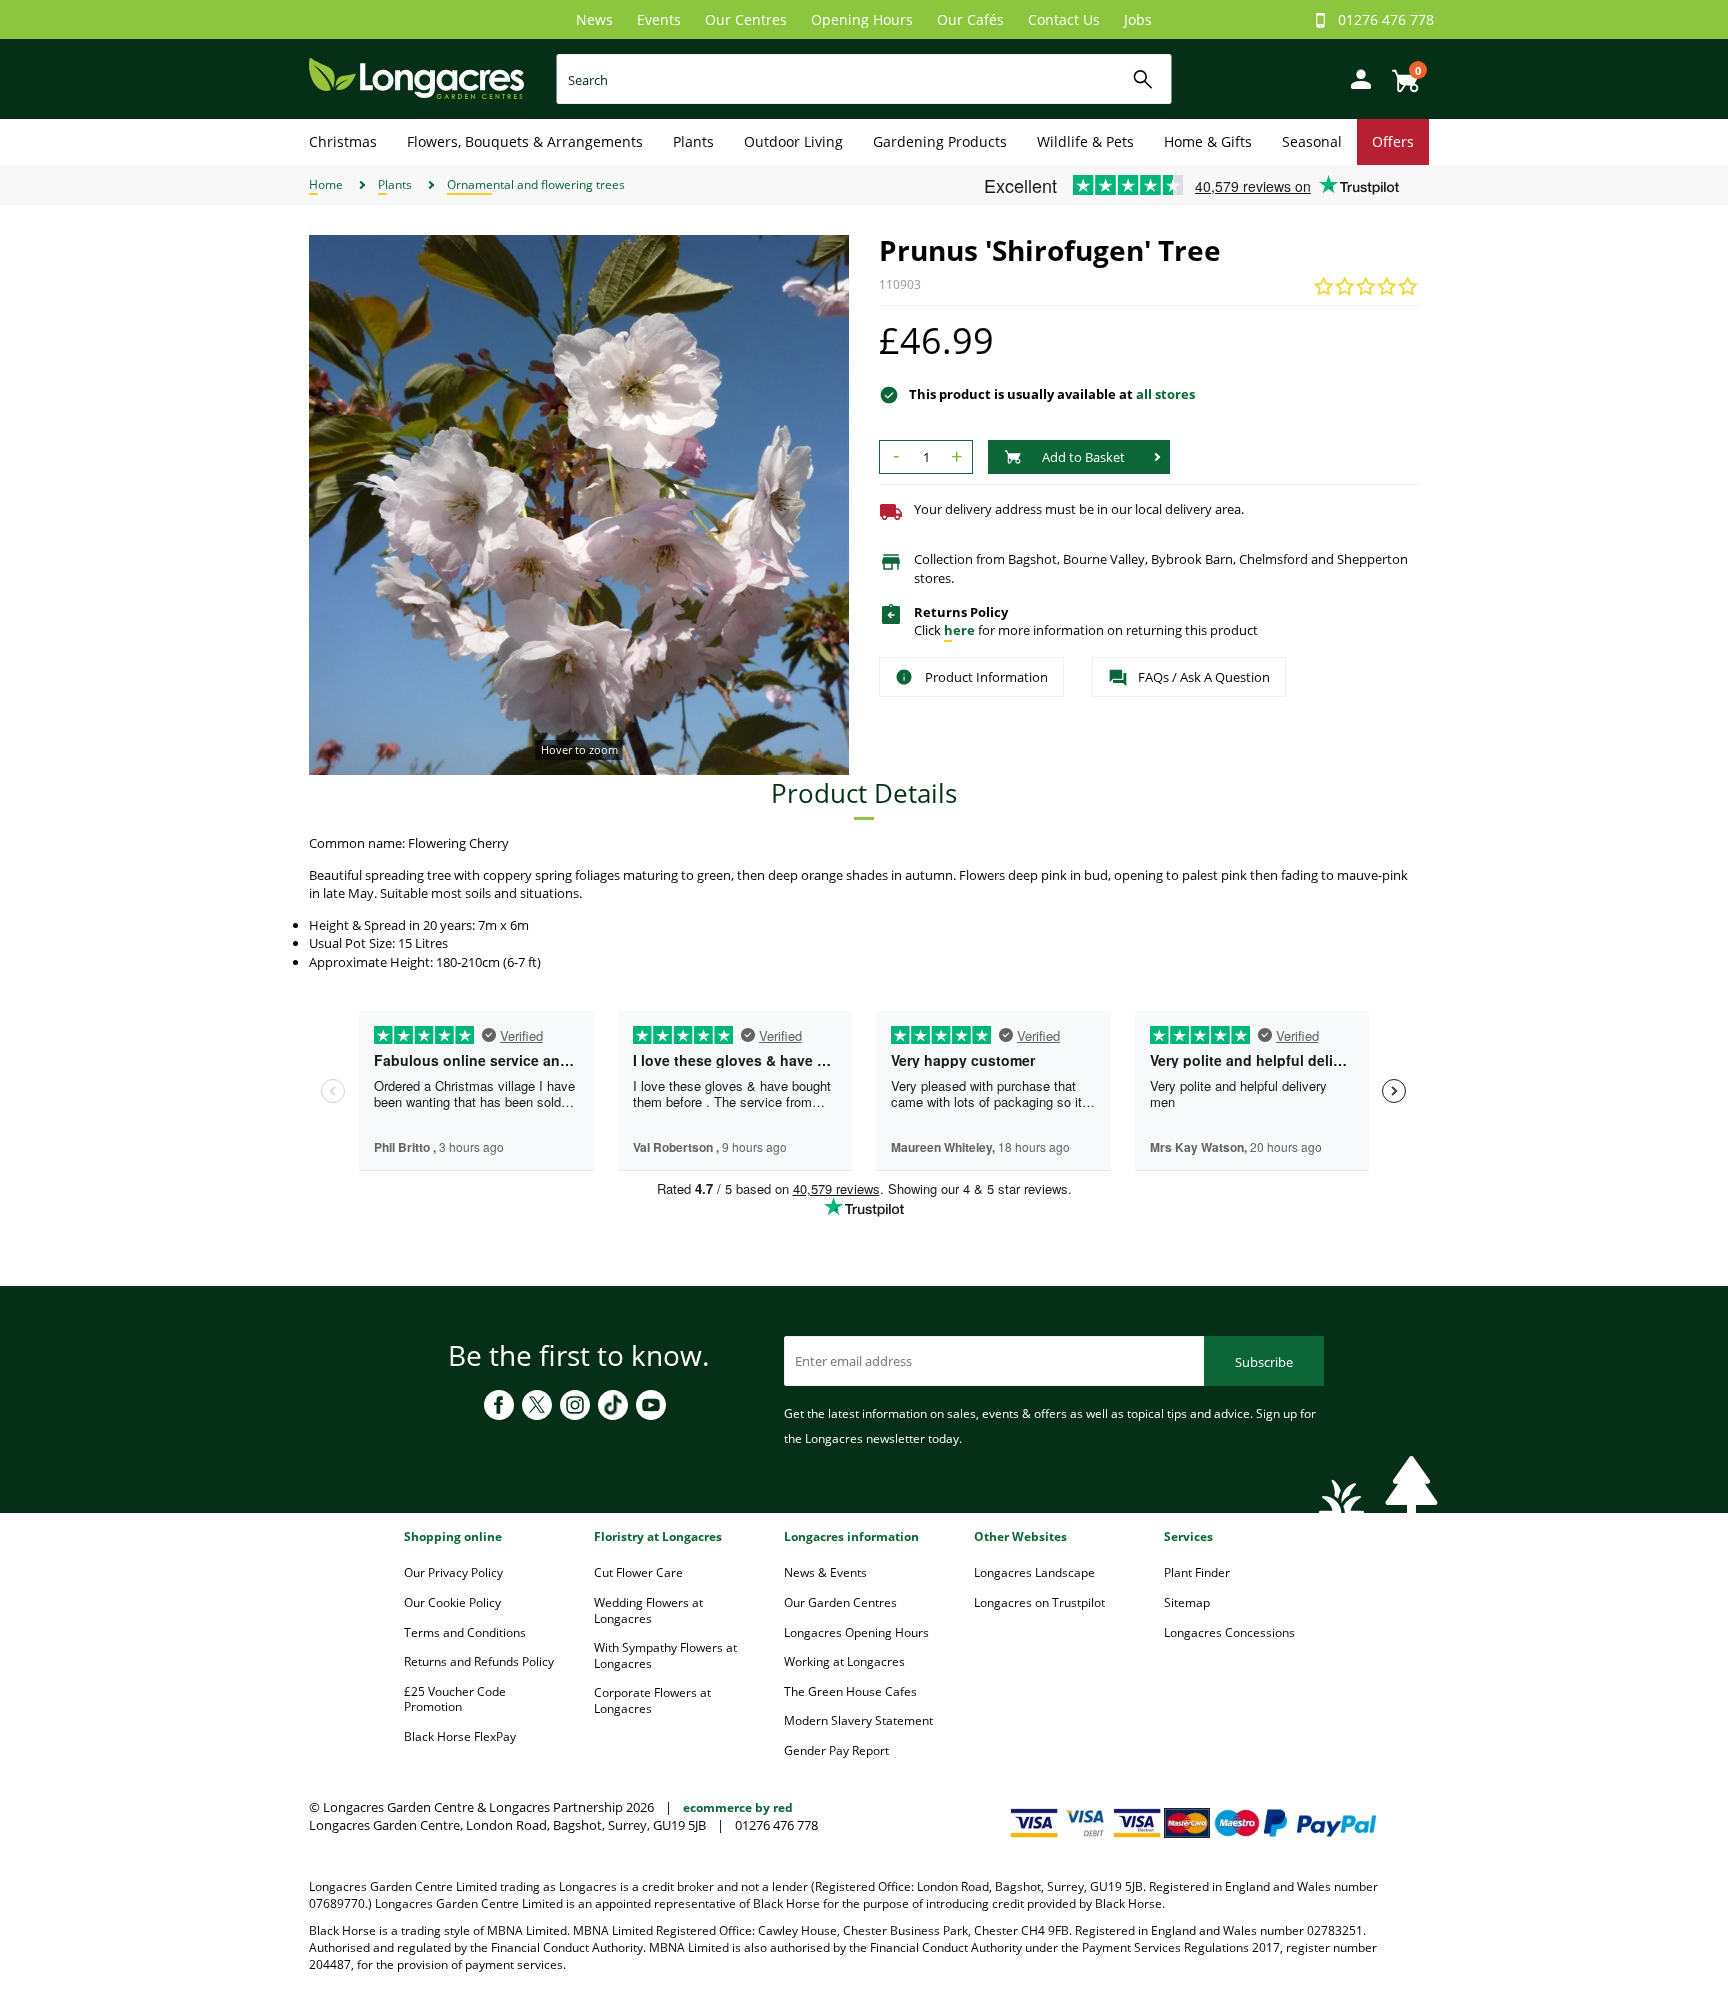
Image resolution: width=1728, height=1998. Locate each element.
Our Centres (746, 19)
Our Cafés (970, 19)
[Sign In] (1356, 77)
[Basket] (1400, 73)
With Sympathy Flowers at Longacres (665, 1655)
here (959, 630)
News (594, 19)
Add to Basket (1083, 457)
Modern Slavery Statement (858, 1720)
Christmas (343, 141)
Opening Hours (862, 19)
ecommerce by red (738, 1807)
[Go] (1143, 79)
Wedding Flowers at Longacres (648, 1610)
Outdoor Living (793, 141)
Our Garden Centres (840, 1602)
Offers (1393, 141)
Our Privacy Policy (453, 1572)
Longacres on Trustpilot (1039, 1602)
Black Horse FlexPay (460, 1736)
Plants (693, 141)
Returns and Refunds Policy (479, 1661)
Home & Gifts (1208, 141)
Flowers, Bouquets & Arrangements (525, 141)
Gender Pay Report (836, 1750)
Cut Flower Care (638, 1572)
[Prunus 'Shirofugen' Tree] (579, 505)
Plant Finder (1197, 1572)
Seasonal (1312, 141)
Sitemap (1187, 1602)
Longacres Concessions (1229, 1632)
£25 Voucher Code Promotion (455, 1699)
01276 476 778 (1386, 19)
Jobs (1138, 19)
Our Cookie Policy (452, 1602)
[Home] (416, 77)
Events (659, 19)
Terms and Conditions (465, 1632)
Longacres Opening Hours (856, 1632)
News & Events (825, 1572)
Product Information (986, 677)
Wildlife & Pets (1085, 141)
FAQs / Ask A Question (1204, 677)
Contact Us (1064, 19)
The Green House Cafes (850, 1691)
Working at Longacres (844, 1661)
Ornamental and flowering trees (536, 184)
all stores (1165, 394)
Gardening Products (940, 141)
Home (326, 184)
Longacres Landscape (1034, 1572)
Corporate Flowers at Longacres (652, 1700)
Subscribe (1264, 1362)
